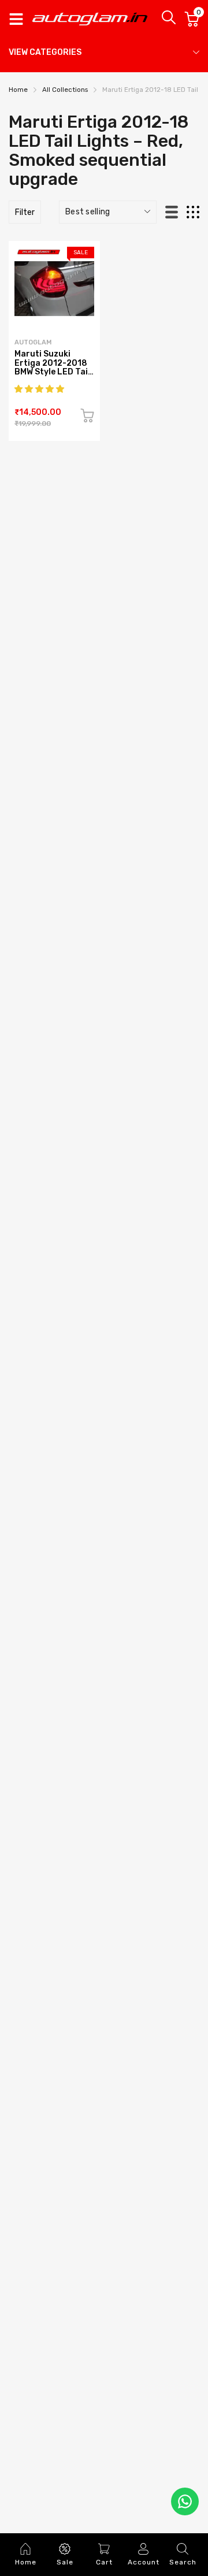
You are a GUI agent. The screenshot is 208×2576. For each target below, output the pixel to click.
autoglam (33, 342)
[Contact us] (185, 2501)
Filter (25, 212)
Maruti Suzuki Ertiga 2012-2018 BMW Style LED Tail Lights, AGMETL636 (52, 372)
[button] (40, 389)
